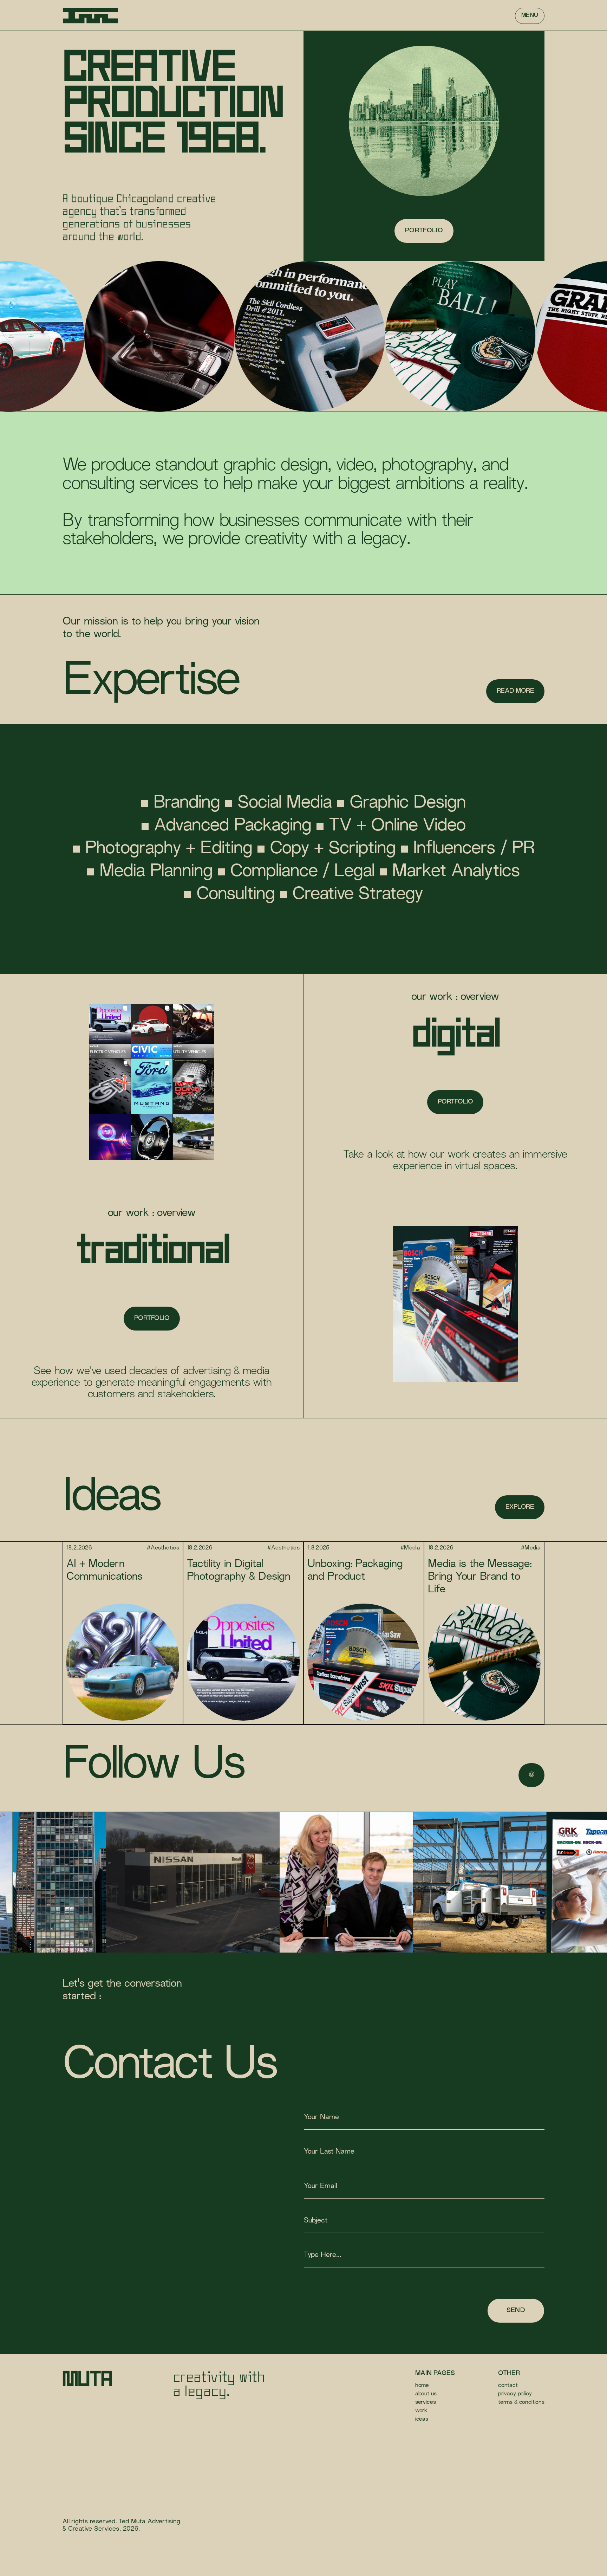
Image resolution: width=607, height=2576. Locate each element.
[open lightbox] (81, 1882)
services (426, 2403)
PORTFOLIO (455, 1102)
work (421, 2411)
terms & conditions (521, 2403)
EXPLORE (520, 1507)
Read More (515, 691)
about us (426, 2394)
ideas (422, 2419)
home (422, 2386)
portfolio (424, 231)
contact (508, 2386)
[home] (90, 16)
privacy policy (515, 2394)
